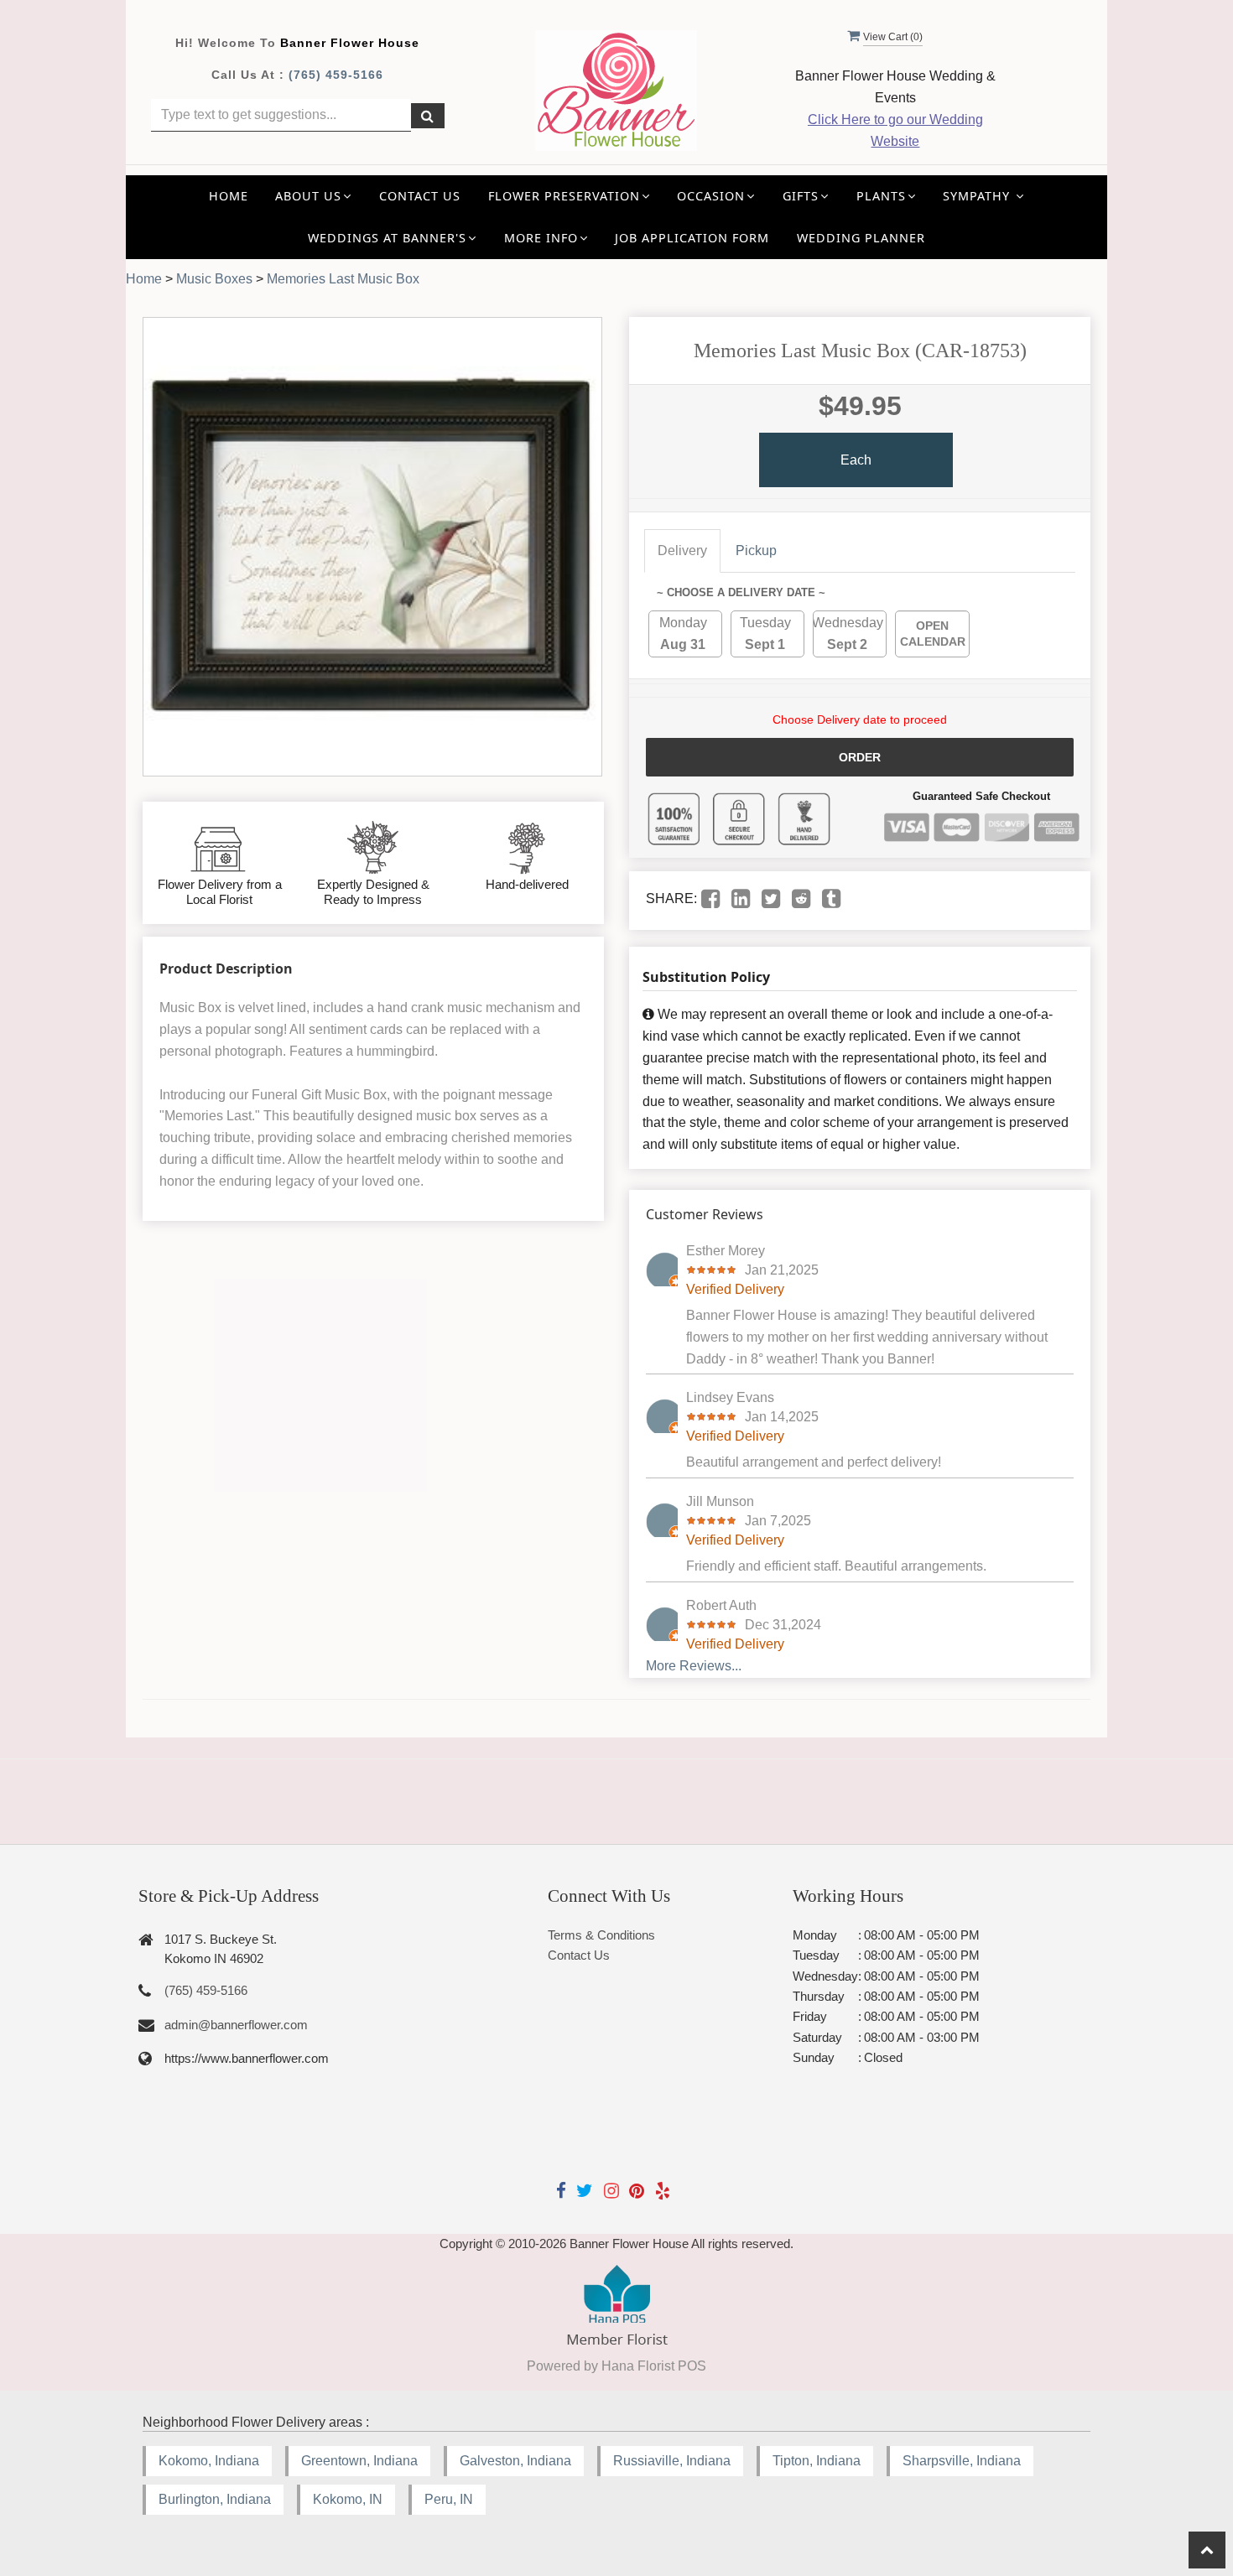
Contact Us (420, 196)
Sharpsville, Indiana (962, 2461)
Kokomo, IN (348, 2499)
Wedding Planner (861, 238)
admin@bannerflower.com (236, 2025)
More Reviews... (694, 1666)
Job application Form (692, 238)
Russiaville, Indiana (672, 2461)
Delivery (682, 551)
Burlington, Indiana (215, 2499)
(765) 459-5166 (336, 75)
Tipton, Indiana (817, 2461)
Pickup (756, 551)
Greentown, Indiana (359, 2461)
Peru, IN (449, 2499)
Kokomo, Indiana (209, 2461)
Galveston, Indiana (515, 2461)
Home (229, 196)
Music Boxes (214, 279)
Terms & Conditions (601, 1935)
